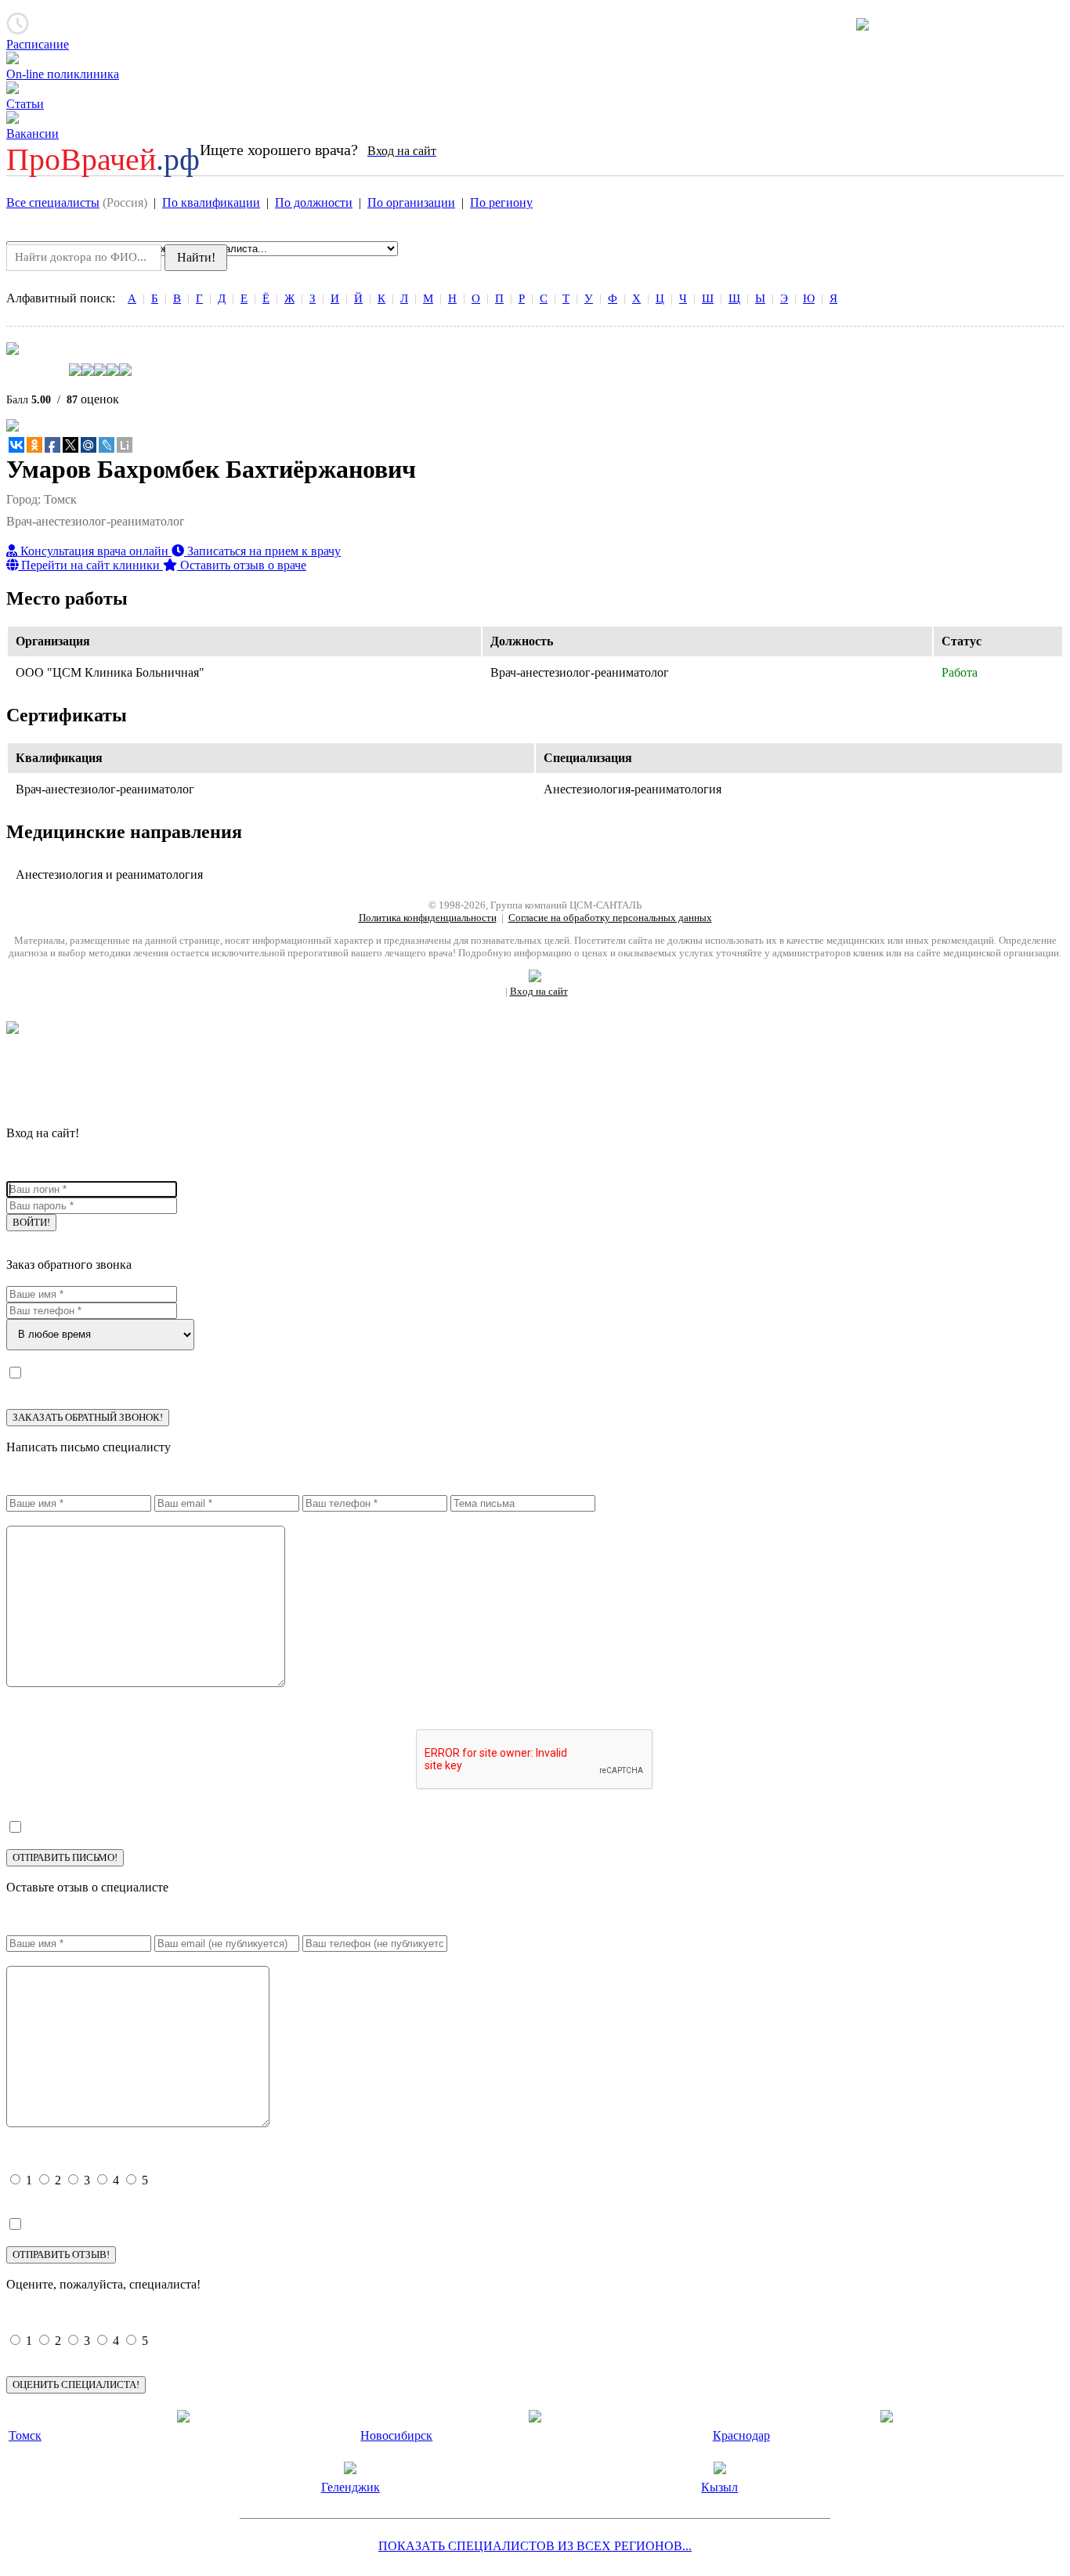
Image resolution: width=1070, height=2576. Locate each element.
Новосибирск (396, 2435)
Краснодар (741, 2435)
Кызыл (719, 2487)
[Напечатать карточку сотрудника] (13, 427)
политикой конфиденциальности (200, 1371)
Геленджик (351, 2487)
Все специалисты (53, 202)
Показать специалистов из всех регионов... (535, 2546)
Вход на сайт (539, 991)
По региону (501, 202)
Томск (25, 2435)
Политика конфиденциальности (428, 918)
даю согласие (52, 1387)
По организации (411, 202)
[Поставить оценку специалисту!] (535, 369)
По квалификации (211, 202)
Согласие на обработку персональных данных (610, 918)
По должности (314, 202)
